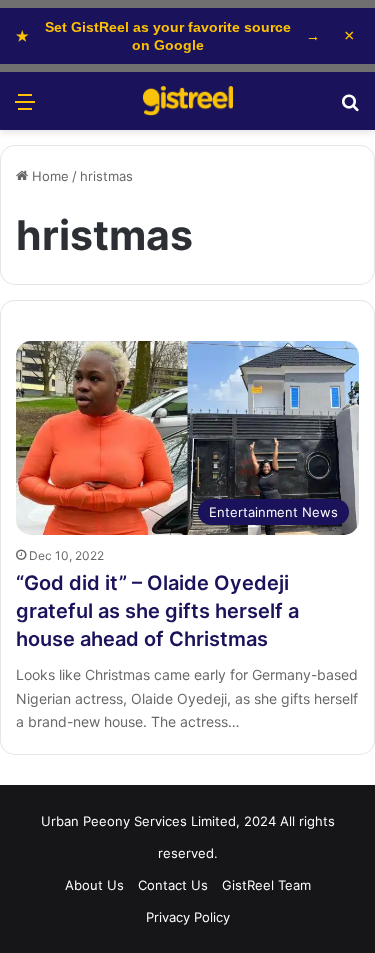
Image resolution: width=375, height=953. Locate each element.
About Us (94, 885)
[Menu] (25, 108)
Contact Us (173, 885)
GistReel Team (266, 885)
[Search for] (350, 108)
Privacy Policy (188, 917)
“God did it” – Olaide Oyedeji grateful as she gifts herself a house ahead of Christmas (157, 611)
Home (48, 176)
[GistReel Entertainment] (188, 101)
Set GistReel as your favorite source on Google (168, 36)
